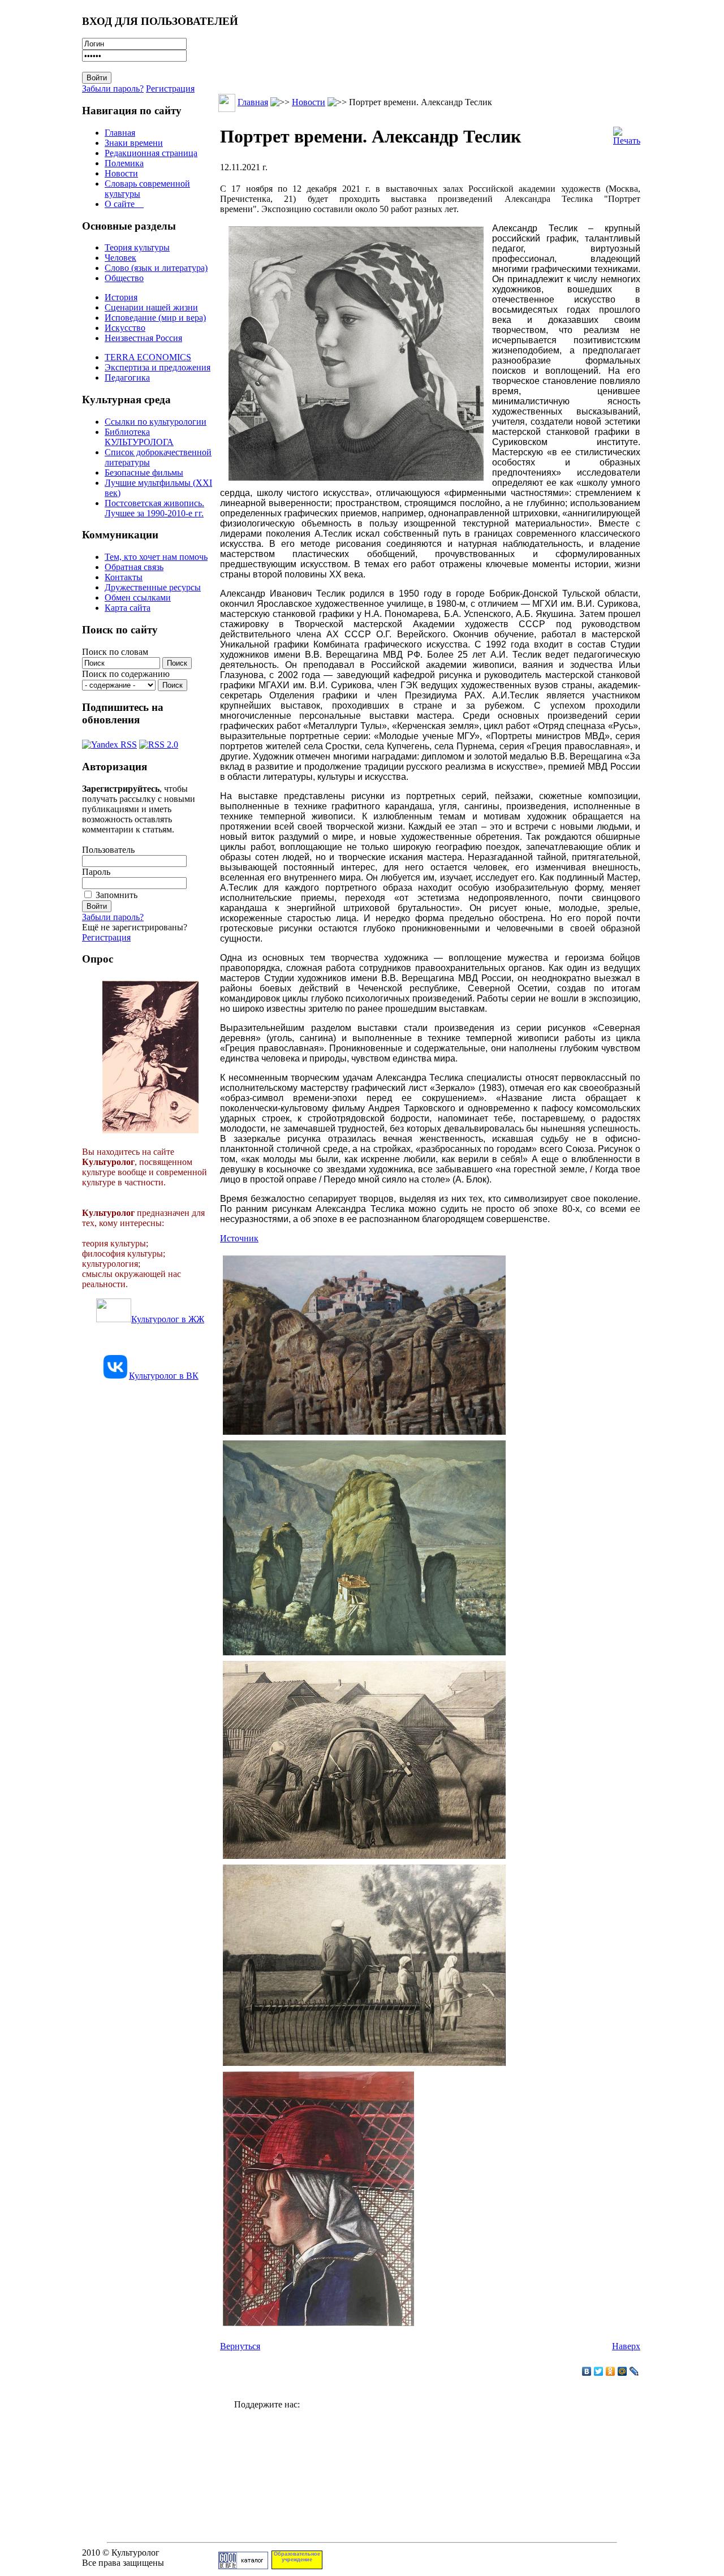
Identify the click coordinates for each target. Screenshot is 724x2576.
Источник (239, 1238)
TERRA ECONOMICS (148, 357)
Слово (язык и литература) (156, 268)
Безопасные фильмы (144, 473)
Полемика (124, 163)
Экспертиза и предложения (158, 367)
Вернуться (240, 2346)
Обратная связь (134, 567)
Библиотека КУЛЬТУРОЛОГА (139, 437)
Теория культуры (137, 247)
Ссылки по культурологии (156, 422)
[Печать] (627, 133)
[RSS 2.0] (159, 742)
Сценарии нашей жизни (151, 307)
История (121, 297)
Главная (120, 133)
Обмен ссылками (138, 597)
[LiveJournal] (634, 2371)
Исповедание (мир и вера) (155, 318)
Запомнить (117, 895)
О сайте (124, 204)
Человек (120, 258)
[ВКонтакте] (587, 2371)
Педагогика (127, 377)
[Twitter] (599, 2371)
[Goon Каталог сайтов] (243, 2566)
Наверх (626, 2346)
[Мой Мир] (622, 2371)
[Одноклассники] (611, 2371)
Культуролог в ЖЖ (168, 1319)
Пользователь (108, 850)
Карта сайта (128, 608)
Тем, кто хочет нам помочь (156, 557)
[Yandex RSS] (109, 742)
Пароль (96, 872)
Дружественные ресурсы (153, 587)
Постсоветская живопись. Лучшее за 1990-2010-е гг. (154, 508)
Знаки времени (134, 143)
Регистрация (170, 89)
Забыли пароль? (113, 89)
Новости (121, 173)
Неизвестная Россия (143, 338)
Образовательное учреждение (297, 2557)
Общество (124, 278)
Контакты (124, 577)
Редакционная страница (151, 153)
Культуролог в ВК (164, 1376)
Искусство (125, 328)
